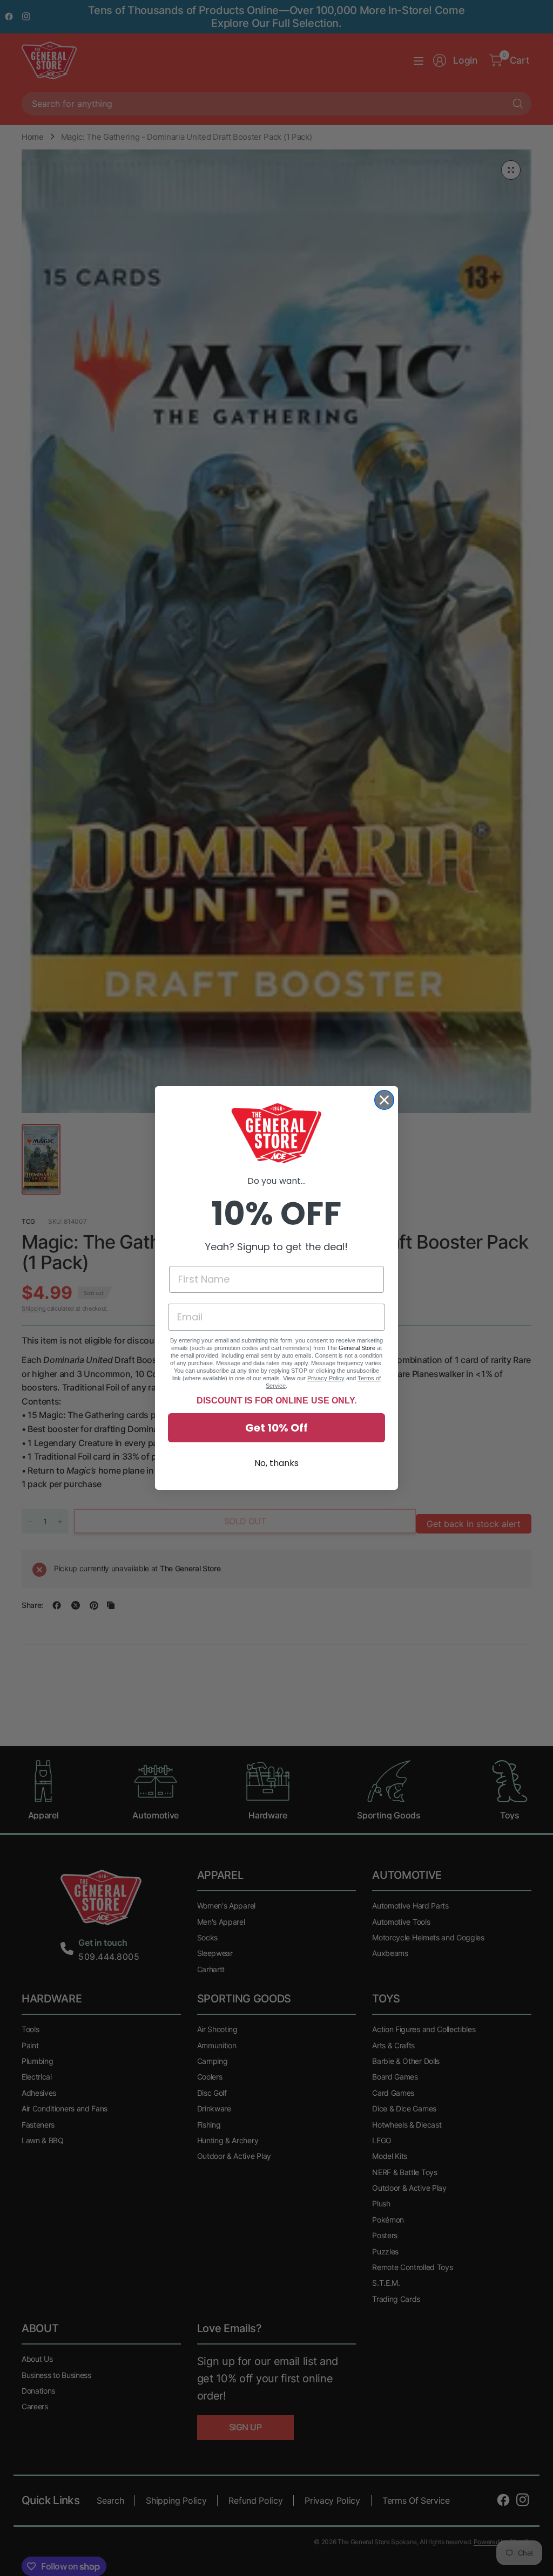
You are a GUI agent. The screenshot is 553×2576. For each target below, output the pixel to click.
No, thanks (276, 1463)
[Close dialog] (384, 1100)
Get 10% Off (276, 1428)
